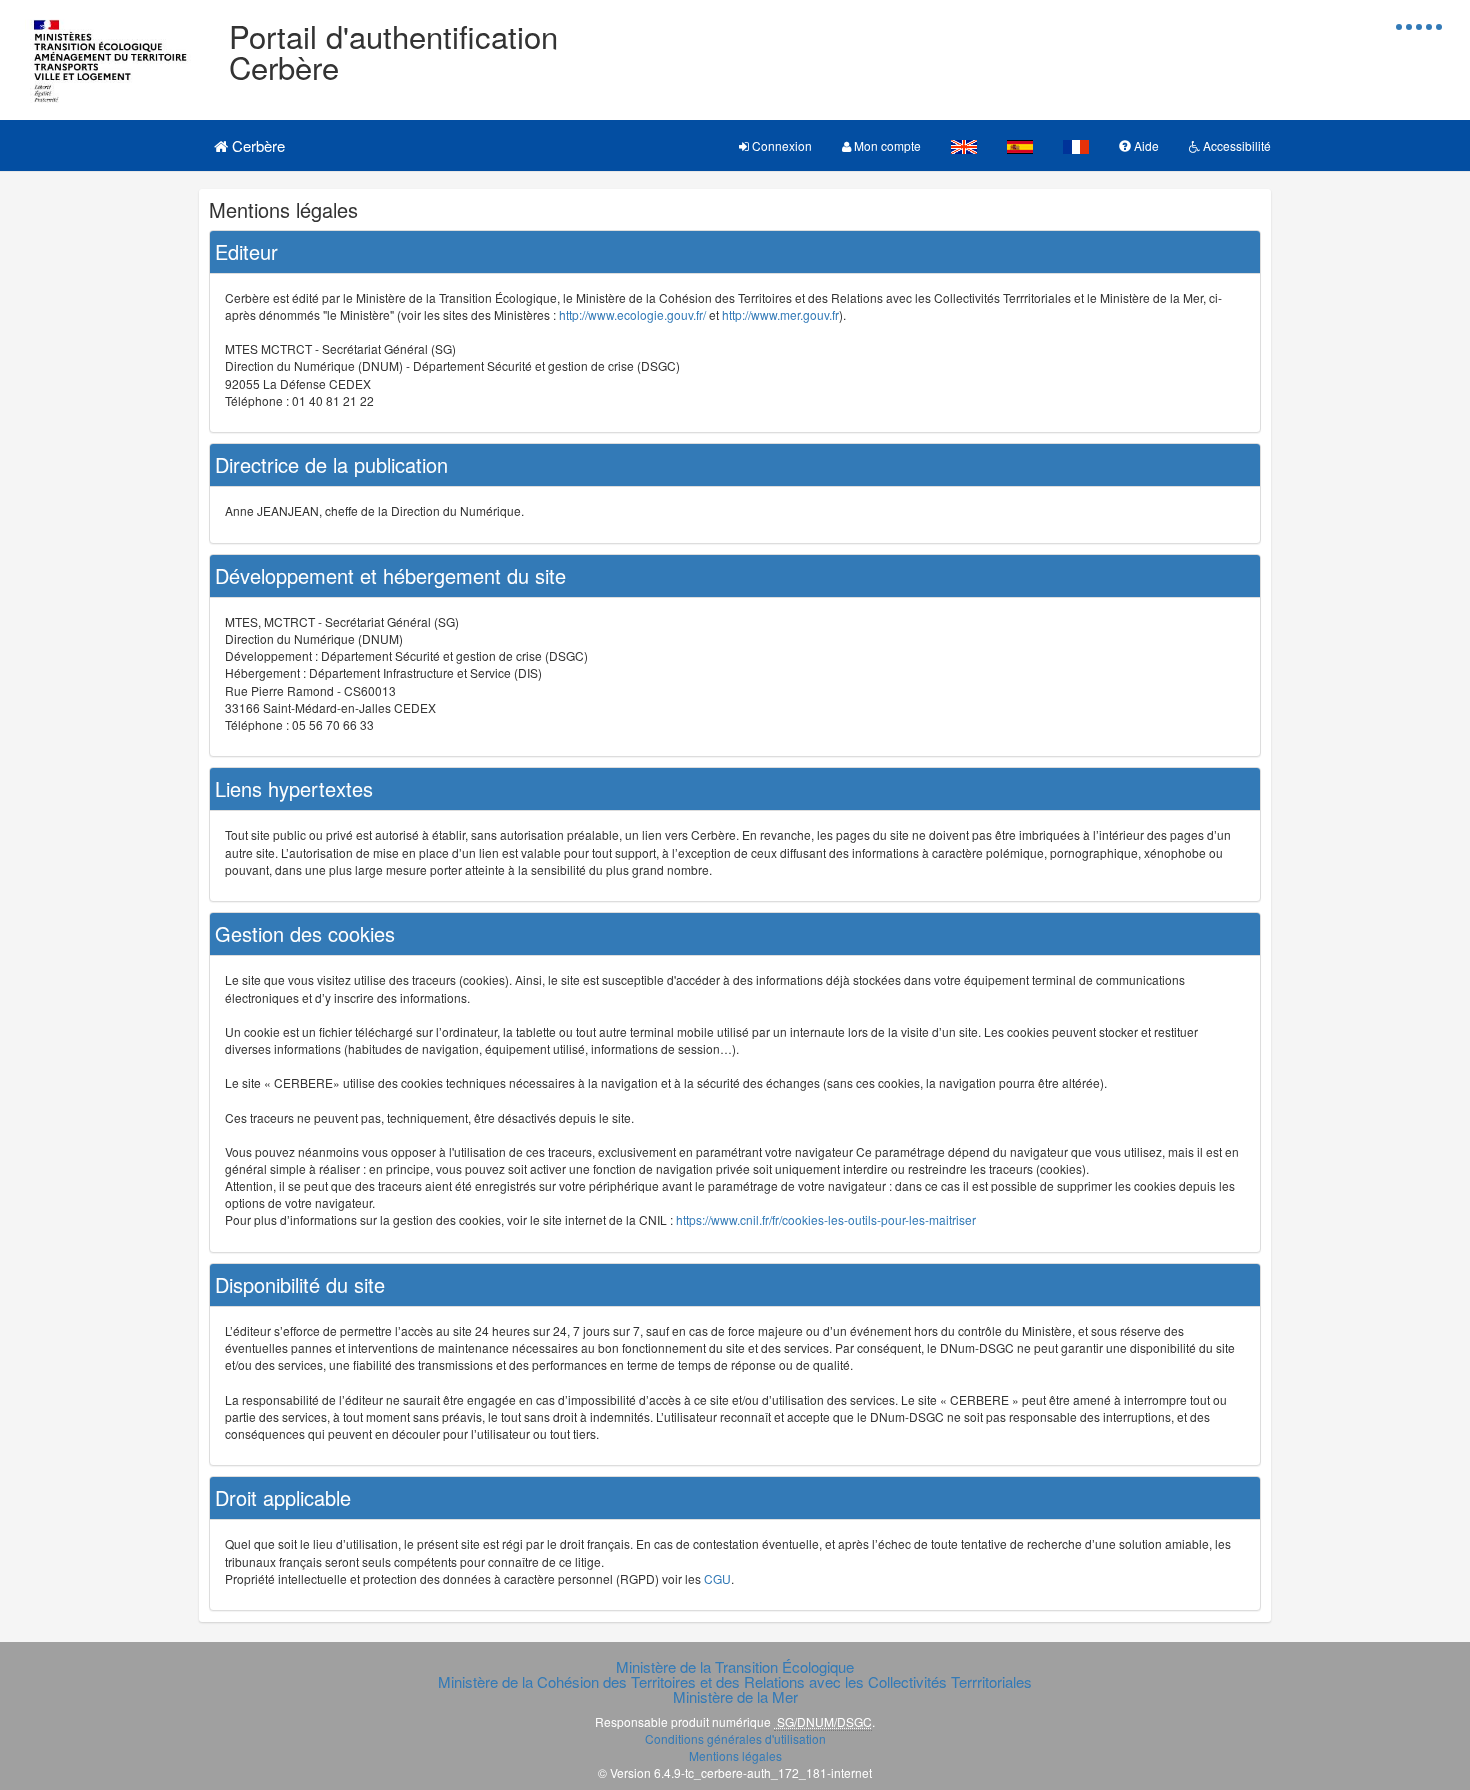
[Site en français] (1076, 145)
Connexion (780, 145)
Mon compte (886, 145)
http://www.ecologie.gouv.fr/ (632, 314)
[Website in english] (964, 145)
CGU (717, 1578)
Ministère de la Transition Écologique (735, 1666)
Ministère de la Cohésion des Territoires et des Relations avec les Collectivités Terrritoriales (735, 1681)
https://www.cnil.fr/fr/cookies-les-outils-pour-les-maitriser (826, 1219)
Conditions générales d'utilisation (735, 1738)
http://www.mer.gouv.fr (780, 314)
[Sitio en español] (1020, 145)
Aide (1145, 145)
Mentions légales (735, 1755)
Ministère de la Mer (735, 1696)
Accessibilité (1235, 145)
